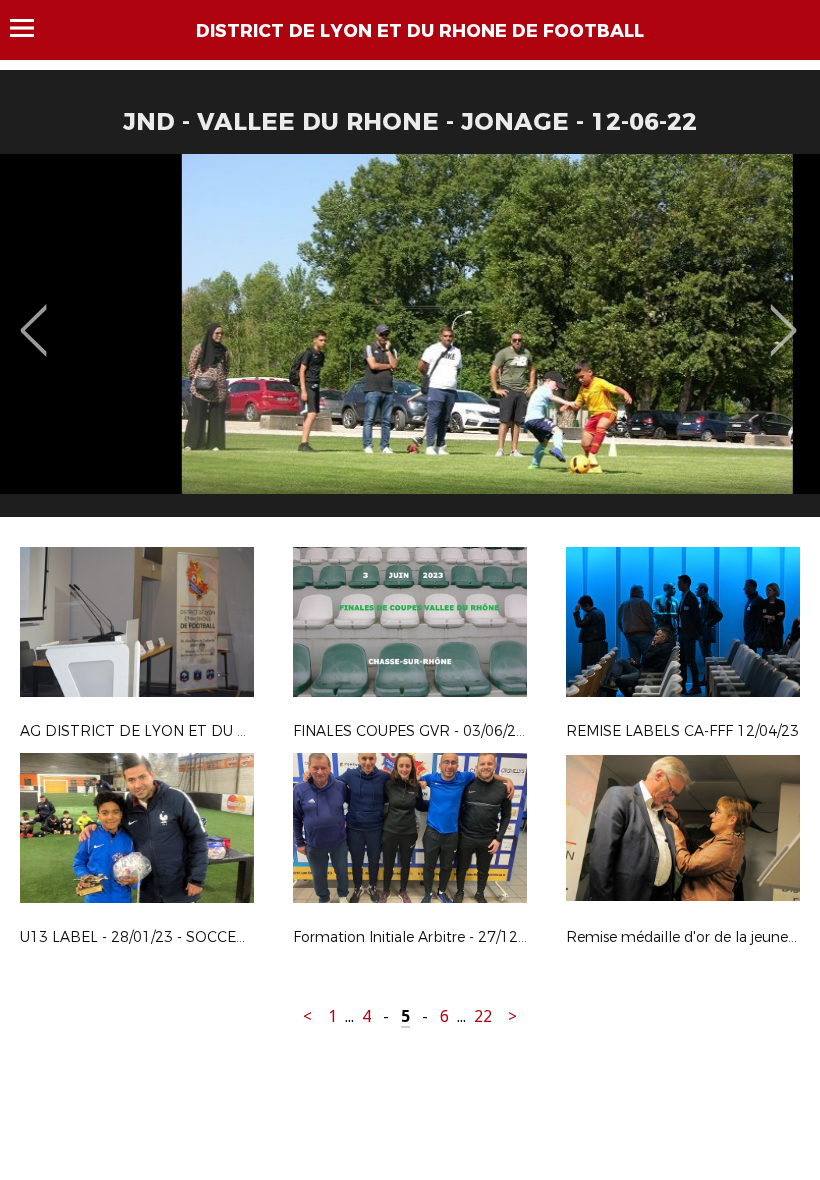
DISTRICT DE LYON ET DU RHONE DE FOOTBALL (420, 31)
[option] (410, 343)
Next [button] (783, 316)
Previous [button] (33, 316)
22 (483, 1016)
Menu (31, 28)
